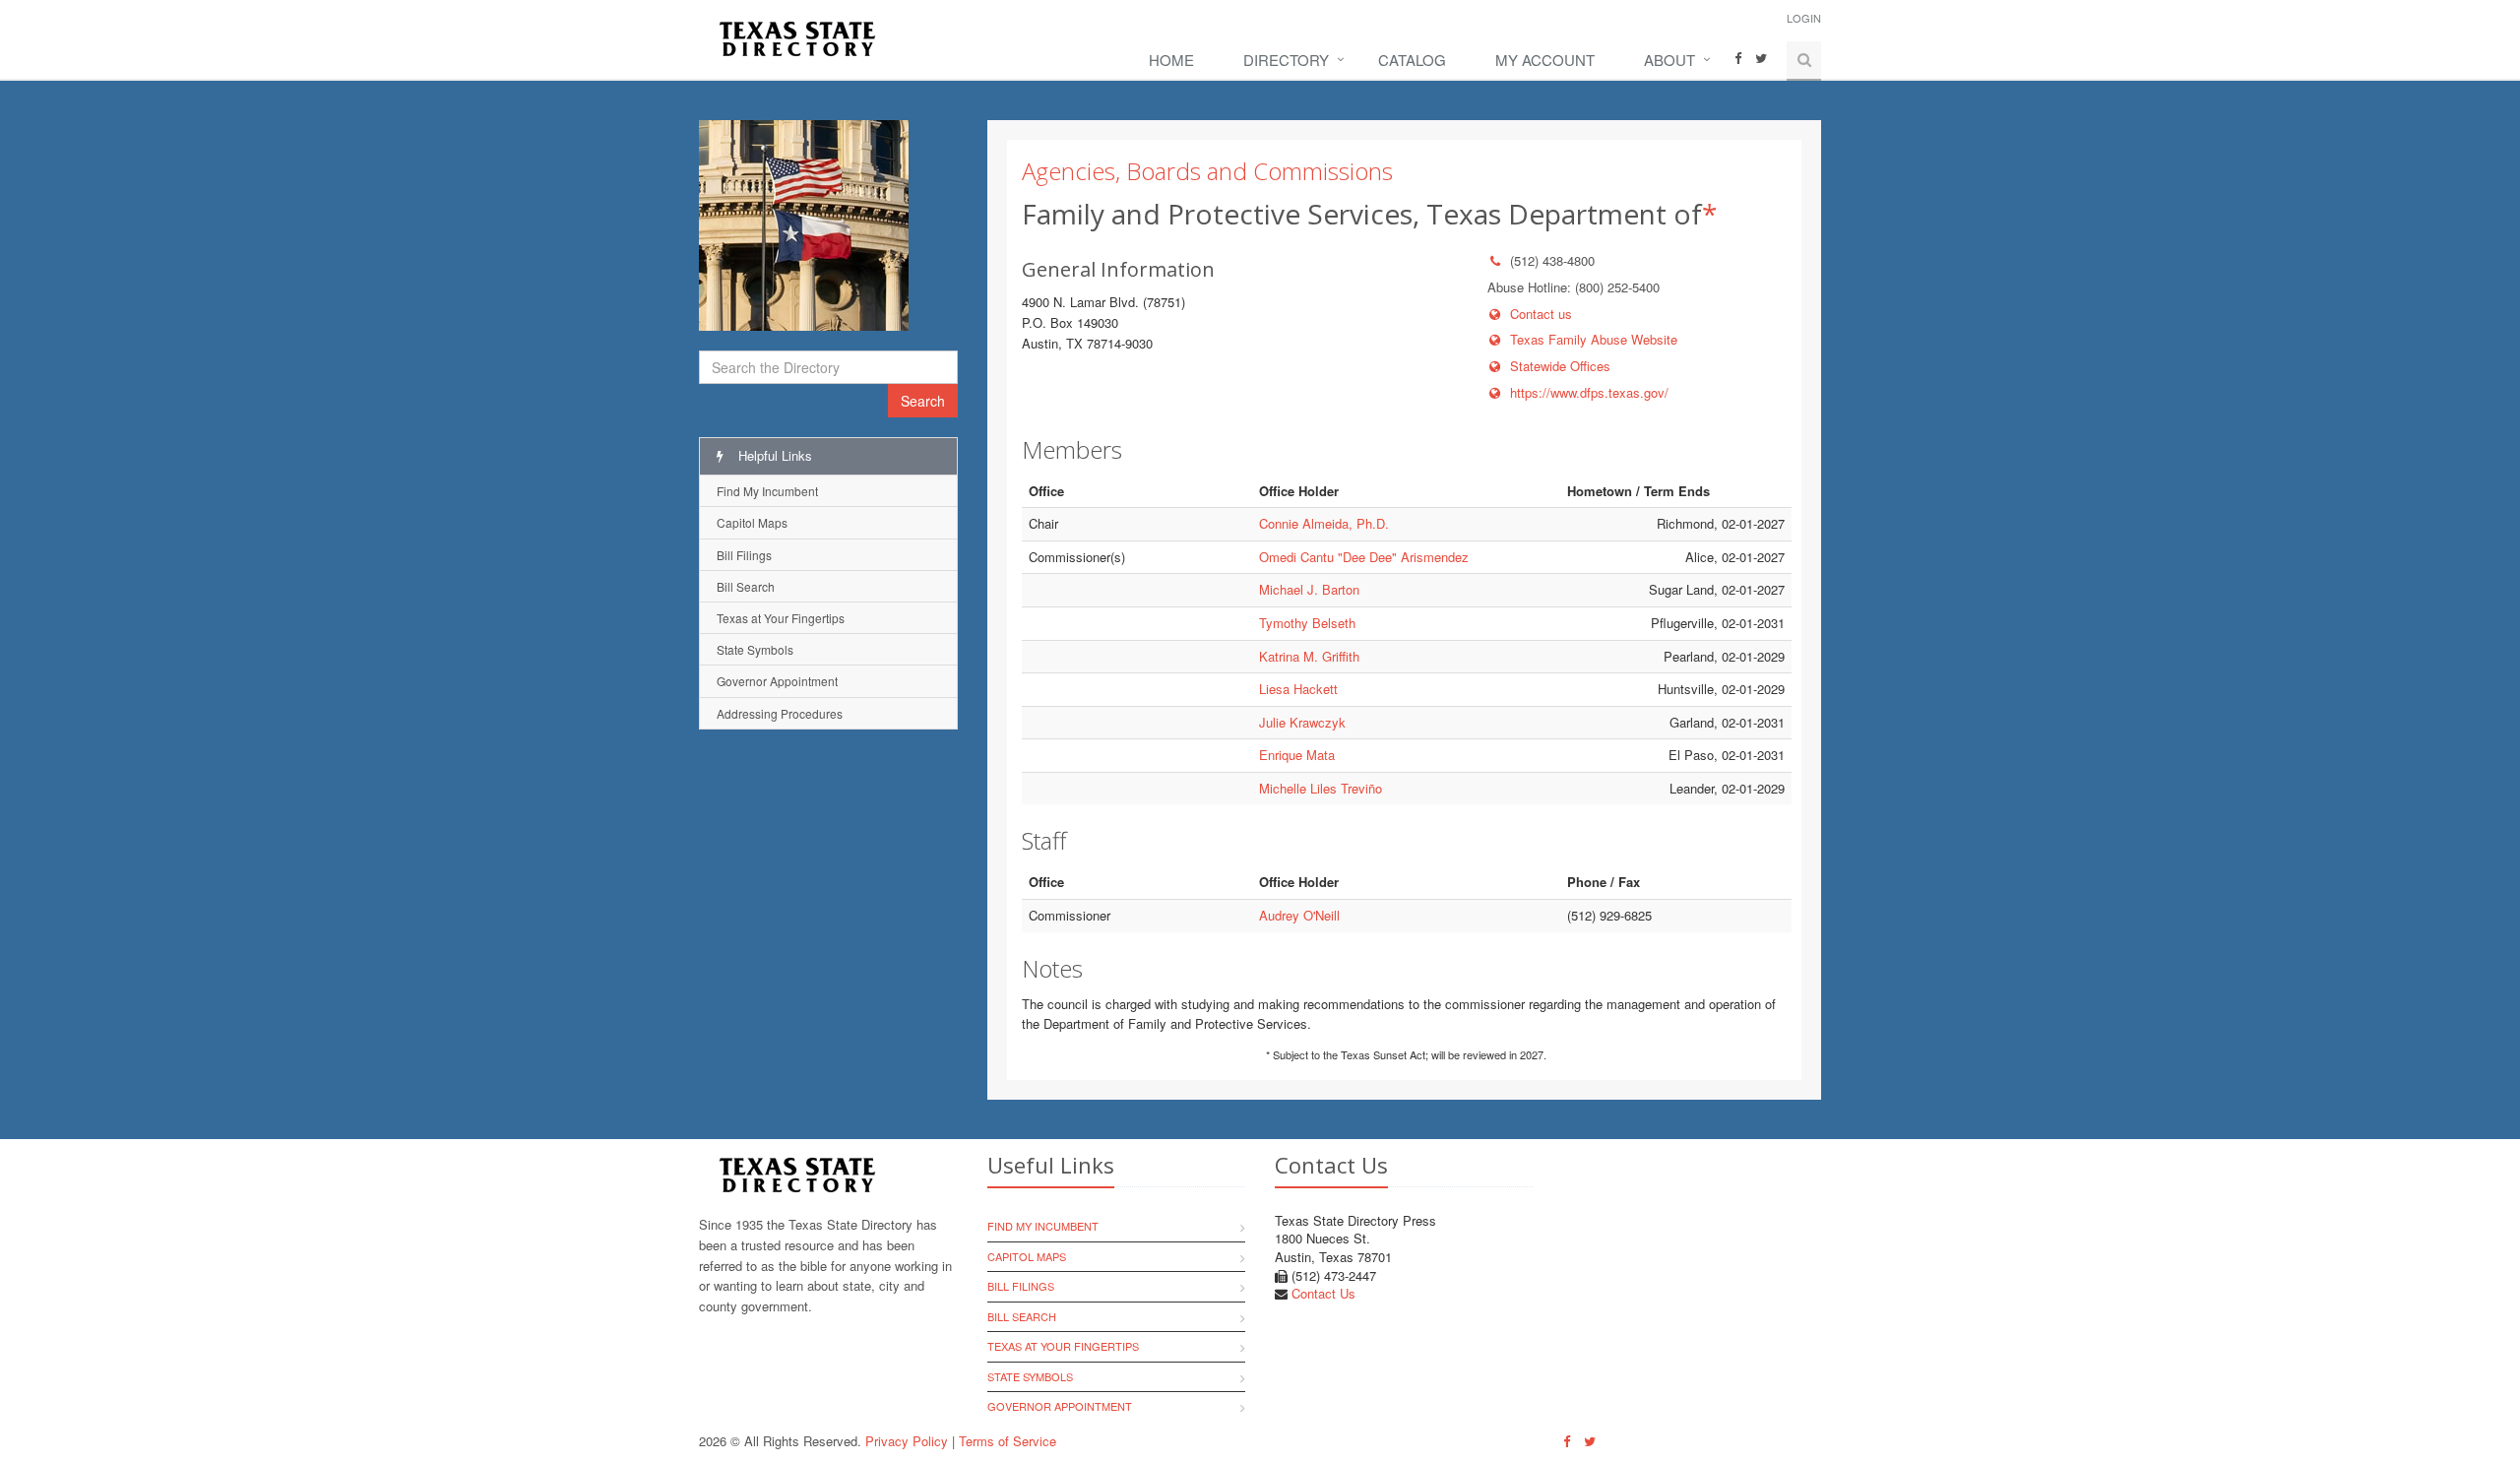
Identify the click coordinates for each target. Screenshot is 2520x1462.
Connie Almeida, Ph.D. (1324, 523)
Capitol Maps (752, 522)
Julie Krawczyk (1302, 722)
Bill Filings (744, 555)
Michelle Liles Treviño (1321, 788)
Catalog (1412, 60)
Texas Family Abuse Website (1594, 339)
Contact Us (1323, 1293)
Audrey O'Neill (1299, 915)
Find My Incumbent (767, 491)
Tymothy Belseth (1307, 623)
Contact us (1541, 314)
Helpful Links (773, 455)
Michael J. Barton (1309, 589)
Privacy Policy (907, 1441)
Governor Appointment (777, 681)
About (1669, 60)
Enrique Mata (1297, 755)
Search (923, 401)
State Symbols (755, 649)
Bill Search (746, 586)
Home (1171, 60)
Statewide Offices (1560, 366)
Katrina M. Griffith (1309, 656)
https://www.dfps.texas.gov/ (1589, 392)
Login (1804, 18)
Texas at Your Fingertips (781, 618)
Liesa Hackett (1298, 689)
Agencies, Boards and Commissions (1207, 171)
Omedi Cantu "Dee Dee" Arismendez (1364, 557)
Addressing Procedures (780, 713)
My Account (1545, 60)
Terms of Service (1008, 1441)
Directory (1286, 60)
